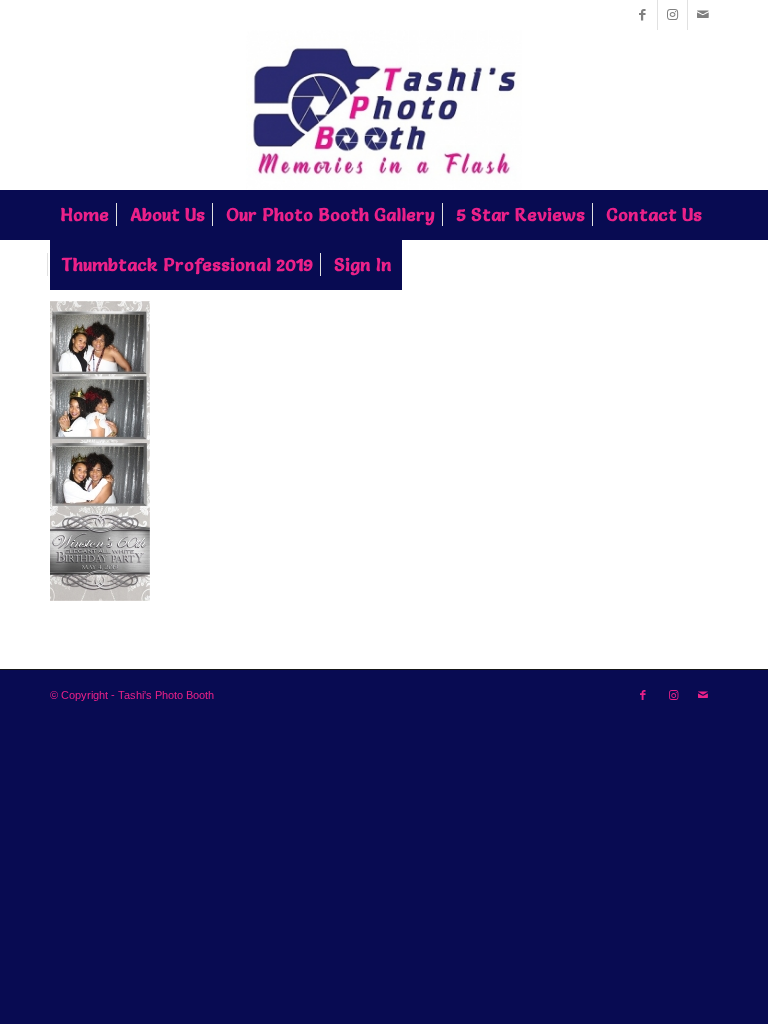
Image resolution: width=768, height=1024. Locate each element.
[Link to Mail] (703, 15)
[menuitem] (84, 215)
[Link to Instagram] (672, 15)
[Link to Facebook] (642, 15)
